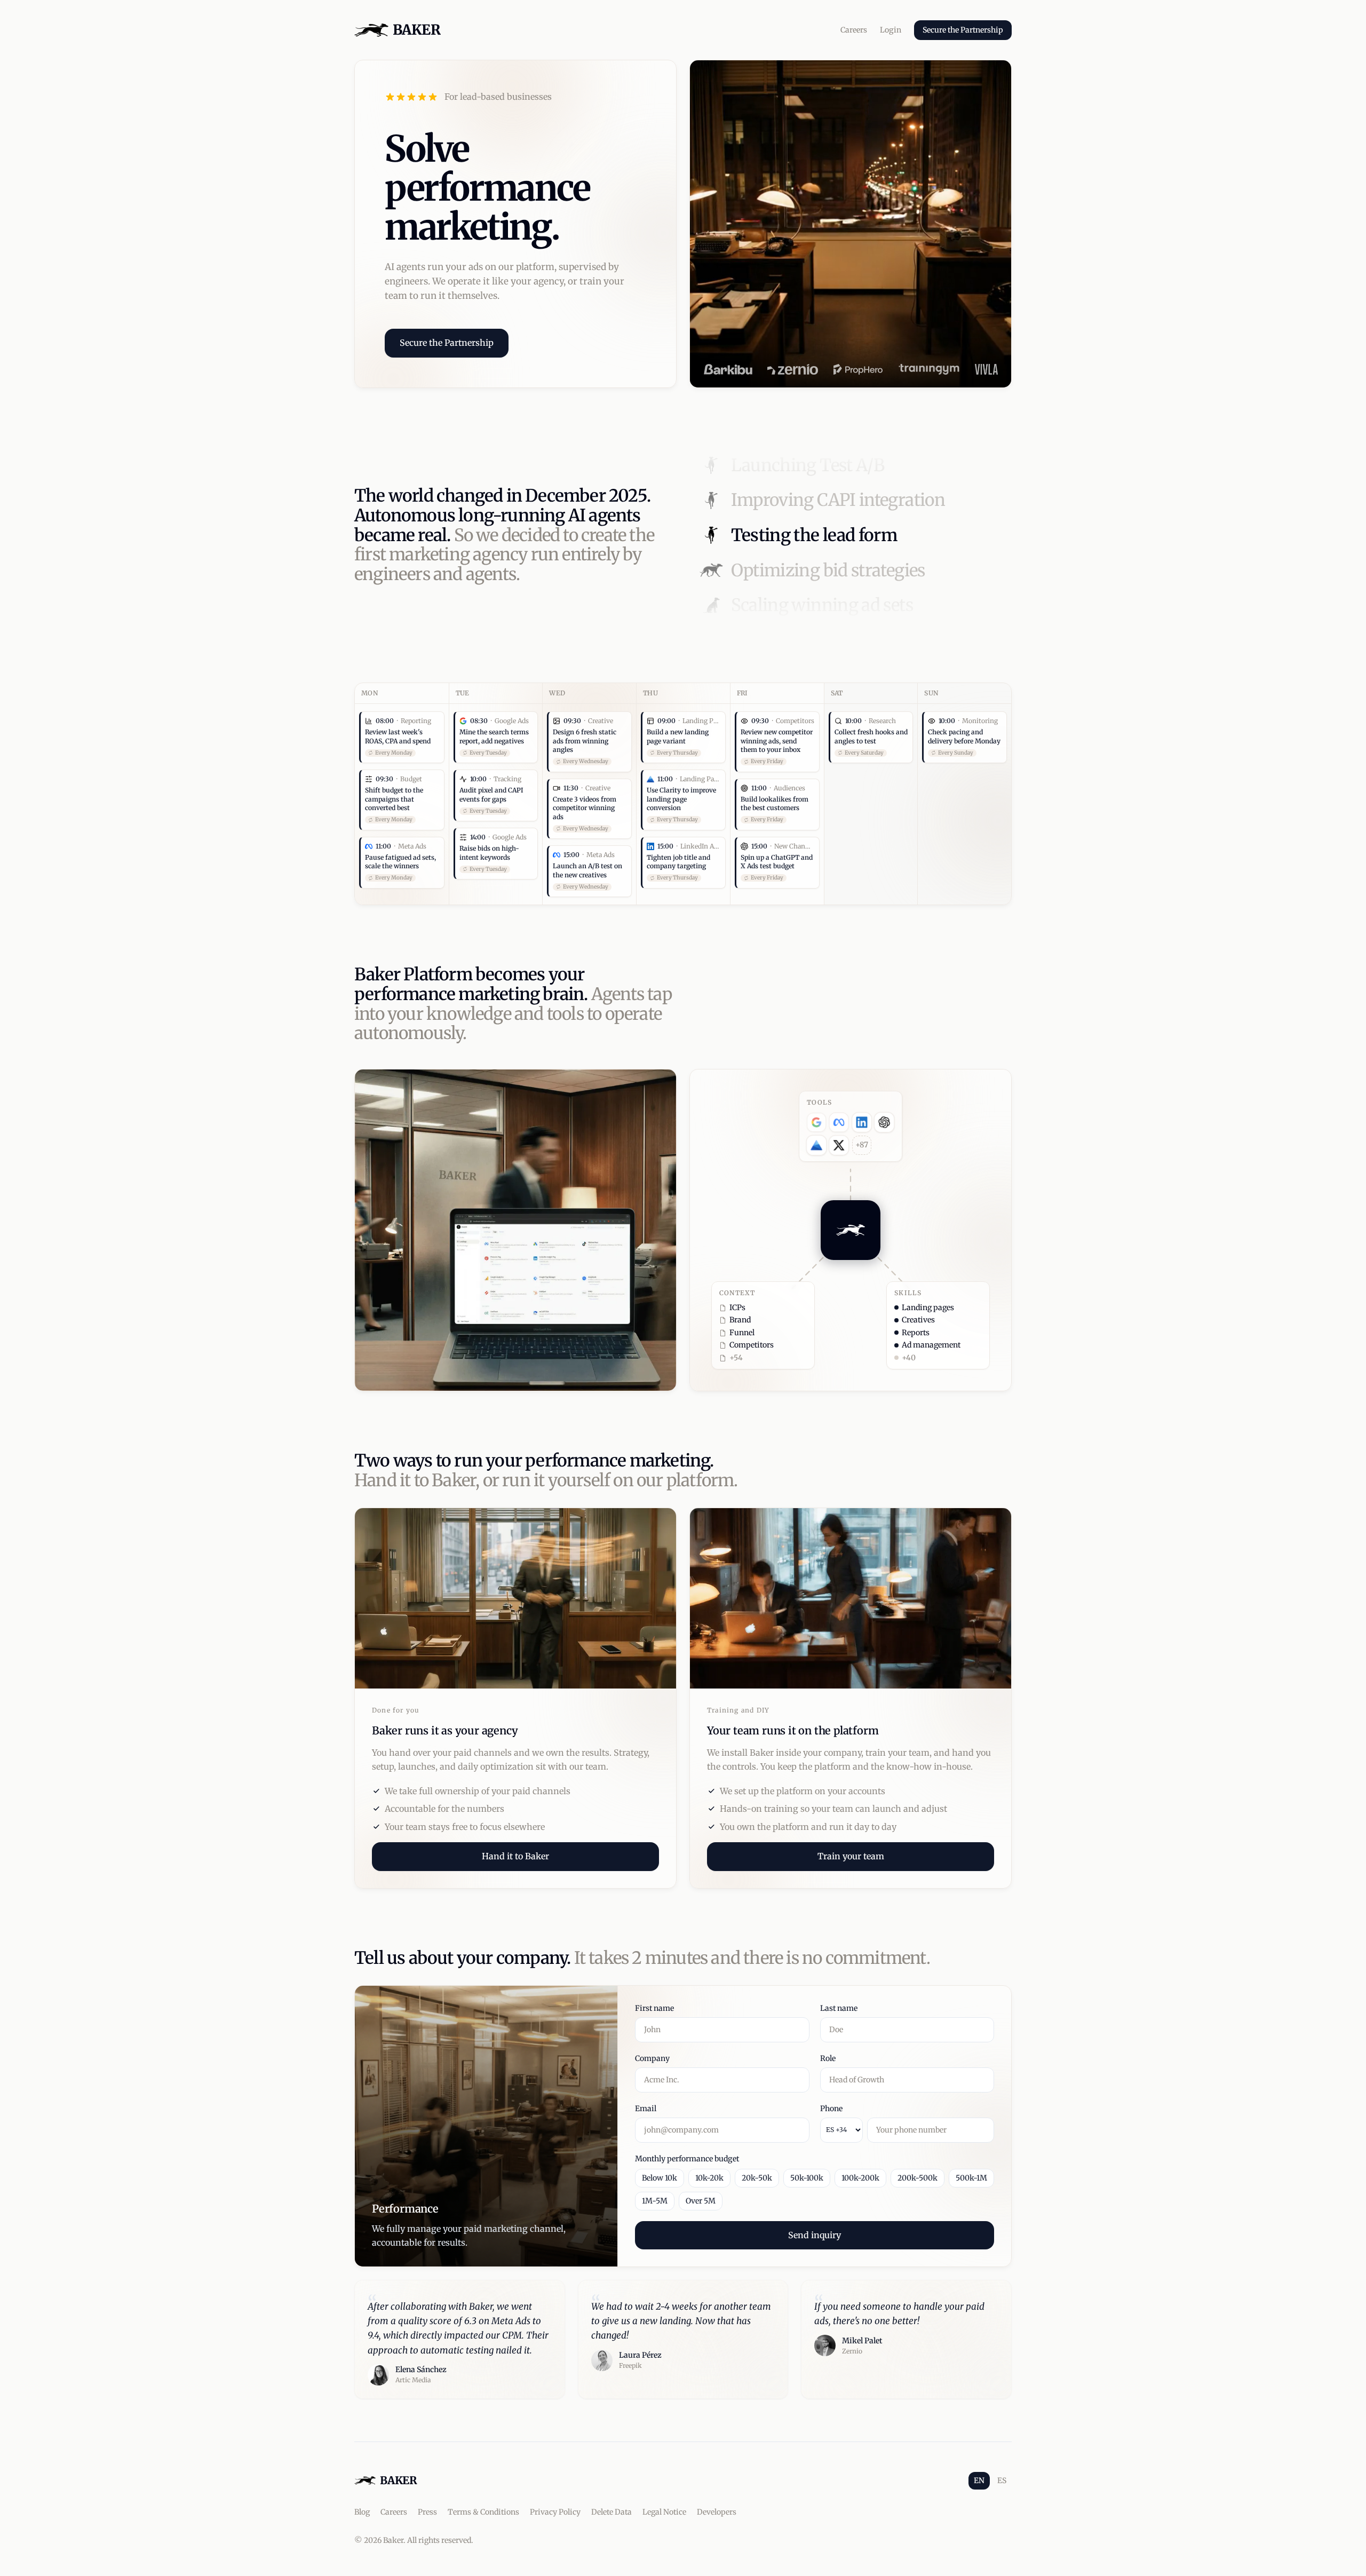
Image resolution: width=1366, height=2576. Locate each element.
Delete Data (611, 2512)
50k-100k (807, 2178)
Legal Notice (664, 2512)
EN (979, 2480)
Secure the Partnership (963, 30)
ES (1002, 2480)
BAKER (416, 30)
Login (891, 30)
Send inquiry (815, 2235)
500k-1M (971, 2178)
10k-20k (709, 2178)
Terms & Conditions (483, 2512)
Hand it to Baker (515, 1856)
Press (427, 2512)
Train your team (851, 1856)
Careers (854, 30)
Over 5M (701, 2201)
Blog (362, 2512)
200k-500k (918, 2178)
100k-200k (860, 2178)
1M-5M (655, 2201)
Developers (717, 2512)
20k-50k (757, 2178)
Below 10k (660, 2178)
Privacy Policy (555, 2512)
